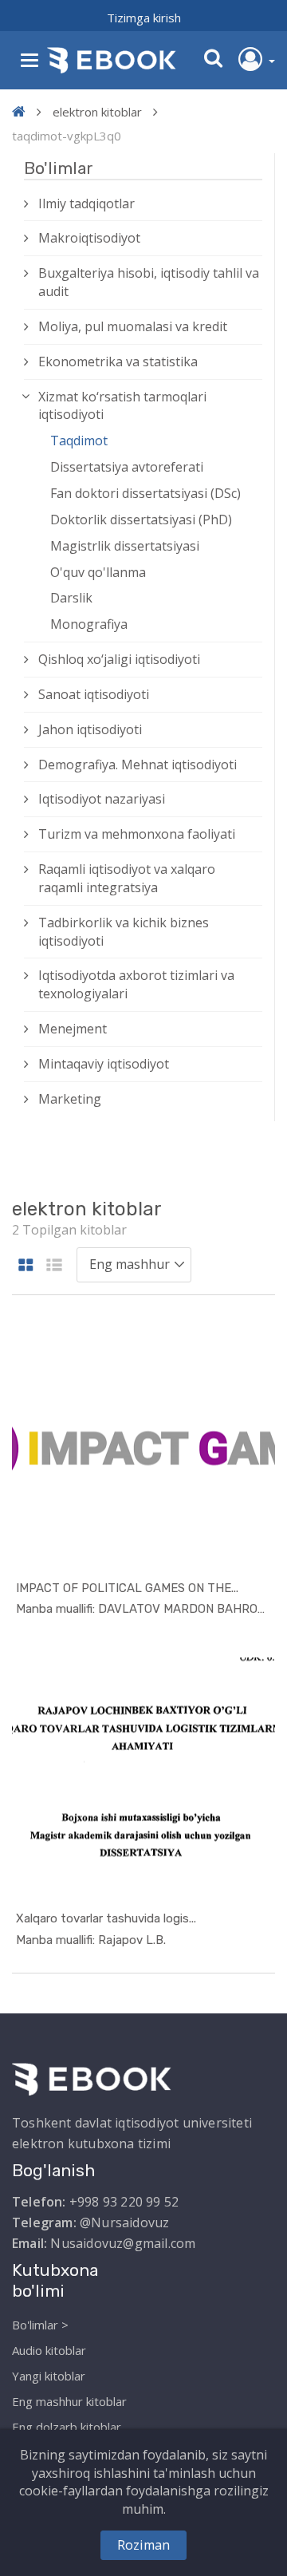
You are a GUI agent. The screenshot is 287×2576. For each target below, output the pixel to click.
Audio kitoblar (49, 2350)
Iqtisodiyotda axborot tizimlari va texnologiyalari (136, 984)
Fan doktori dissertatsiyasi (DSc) (145, 493)
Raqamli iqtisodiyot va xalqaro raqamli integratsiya (127, 878)
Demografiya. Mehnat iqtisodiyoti (138, 765)
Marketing (70, 1099)
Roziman (143, 2545)
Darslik (71, 598)
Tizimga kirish (144, 18)
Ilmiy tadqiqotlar (86, 203)
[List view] (54, 1266)
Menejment (73, 1029)
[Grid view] (26, 1266)
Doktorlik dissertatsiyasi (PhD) (141, 520)
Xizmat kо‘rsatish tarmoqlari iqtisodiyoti (122, 406)
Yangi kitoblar (49, 2376)
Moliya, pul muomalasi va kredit (133, 326)
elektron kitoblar (97, 112)
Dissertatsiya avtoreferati (127, 467)
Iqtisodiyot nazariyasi (102, 799)
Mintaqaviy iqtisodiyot (104, 1064)
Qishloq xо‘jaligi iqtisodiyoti (119, 659)
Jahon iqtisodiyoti (90, 729)
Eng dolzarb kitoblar (67, 2427)
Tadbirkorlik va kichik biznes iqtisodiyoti (124, 932)
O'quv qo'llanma (98, 572)
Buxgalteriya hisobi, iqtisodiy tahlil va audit (149, 282)
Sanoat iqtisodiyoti (94, 694)
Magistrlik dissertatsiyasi (125, 546)
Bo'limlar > (40, 2325)
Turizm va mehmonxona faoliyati (137, 834)
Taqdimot (79, 441)
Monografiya (89, 624)
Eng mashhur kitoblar (69, 2401)
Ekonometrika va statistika (118, 362)
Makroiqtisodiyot (89, 238)
